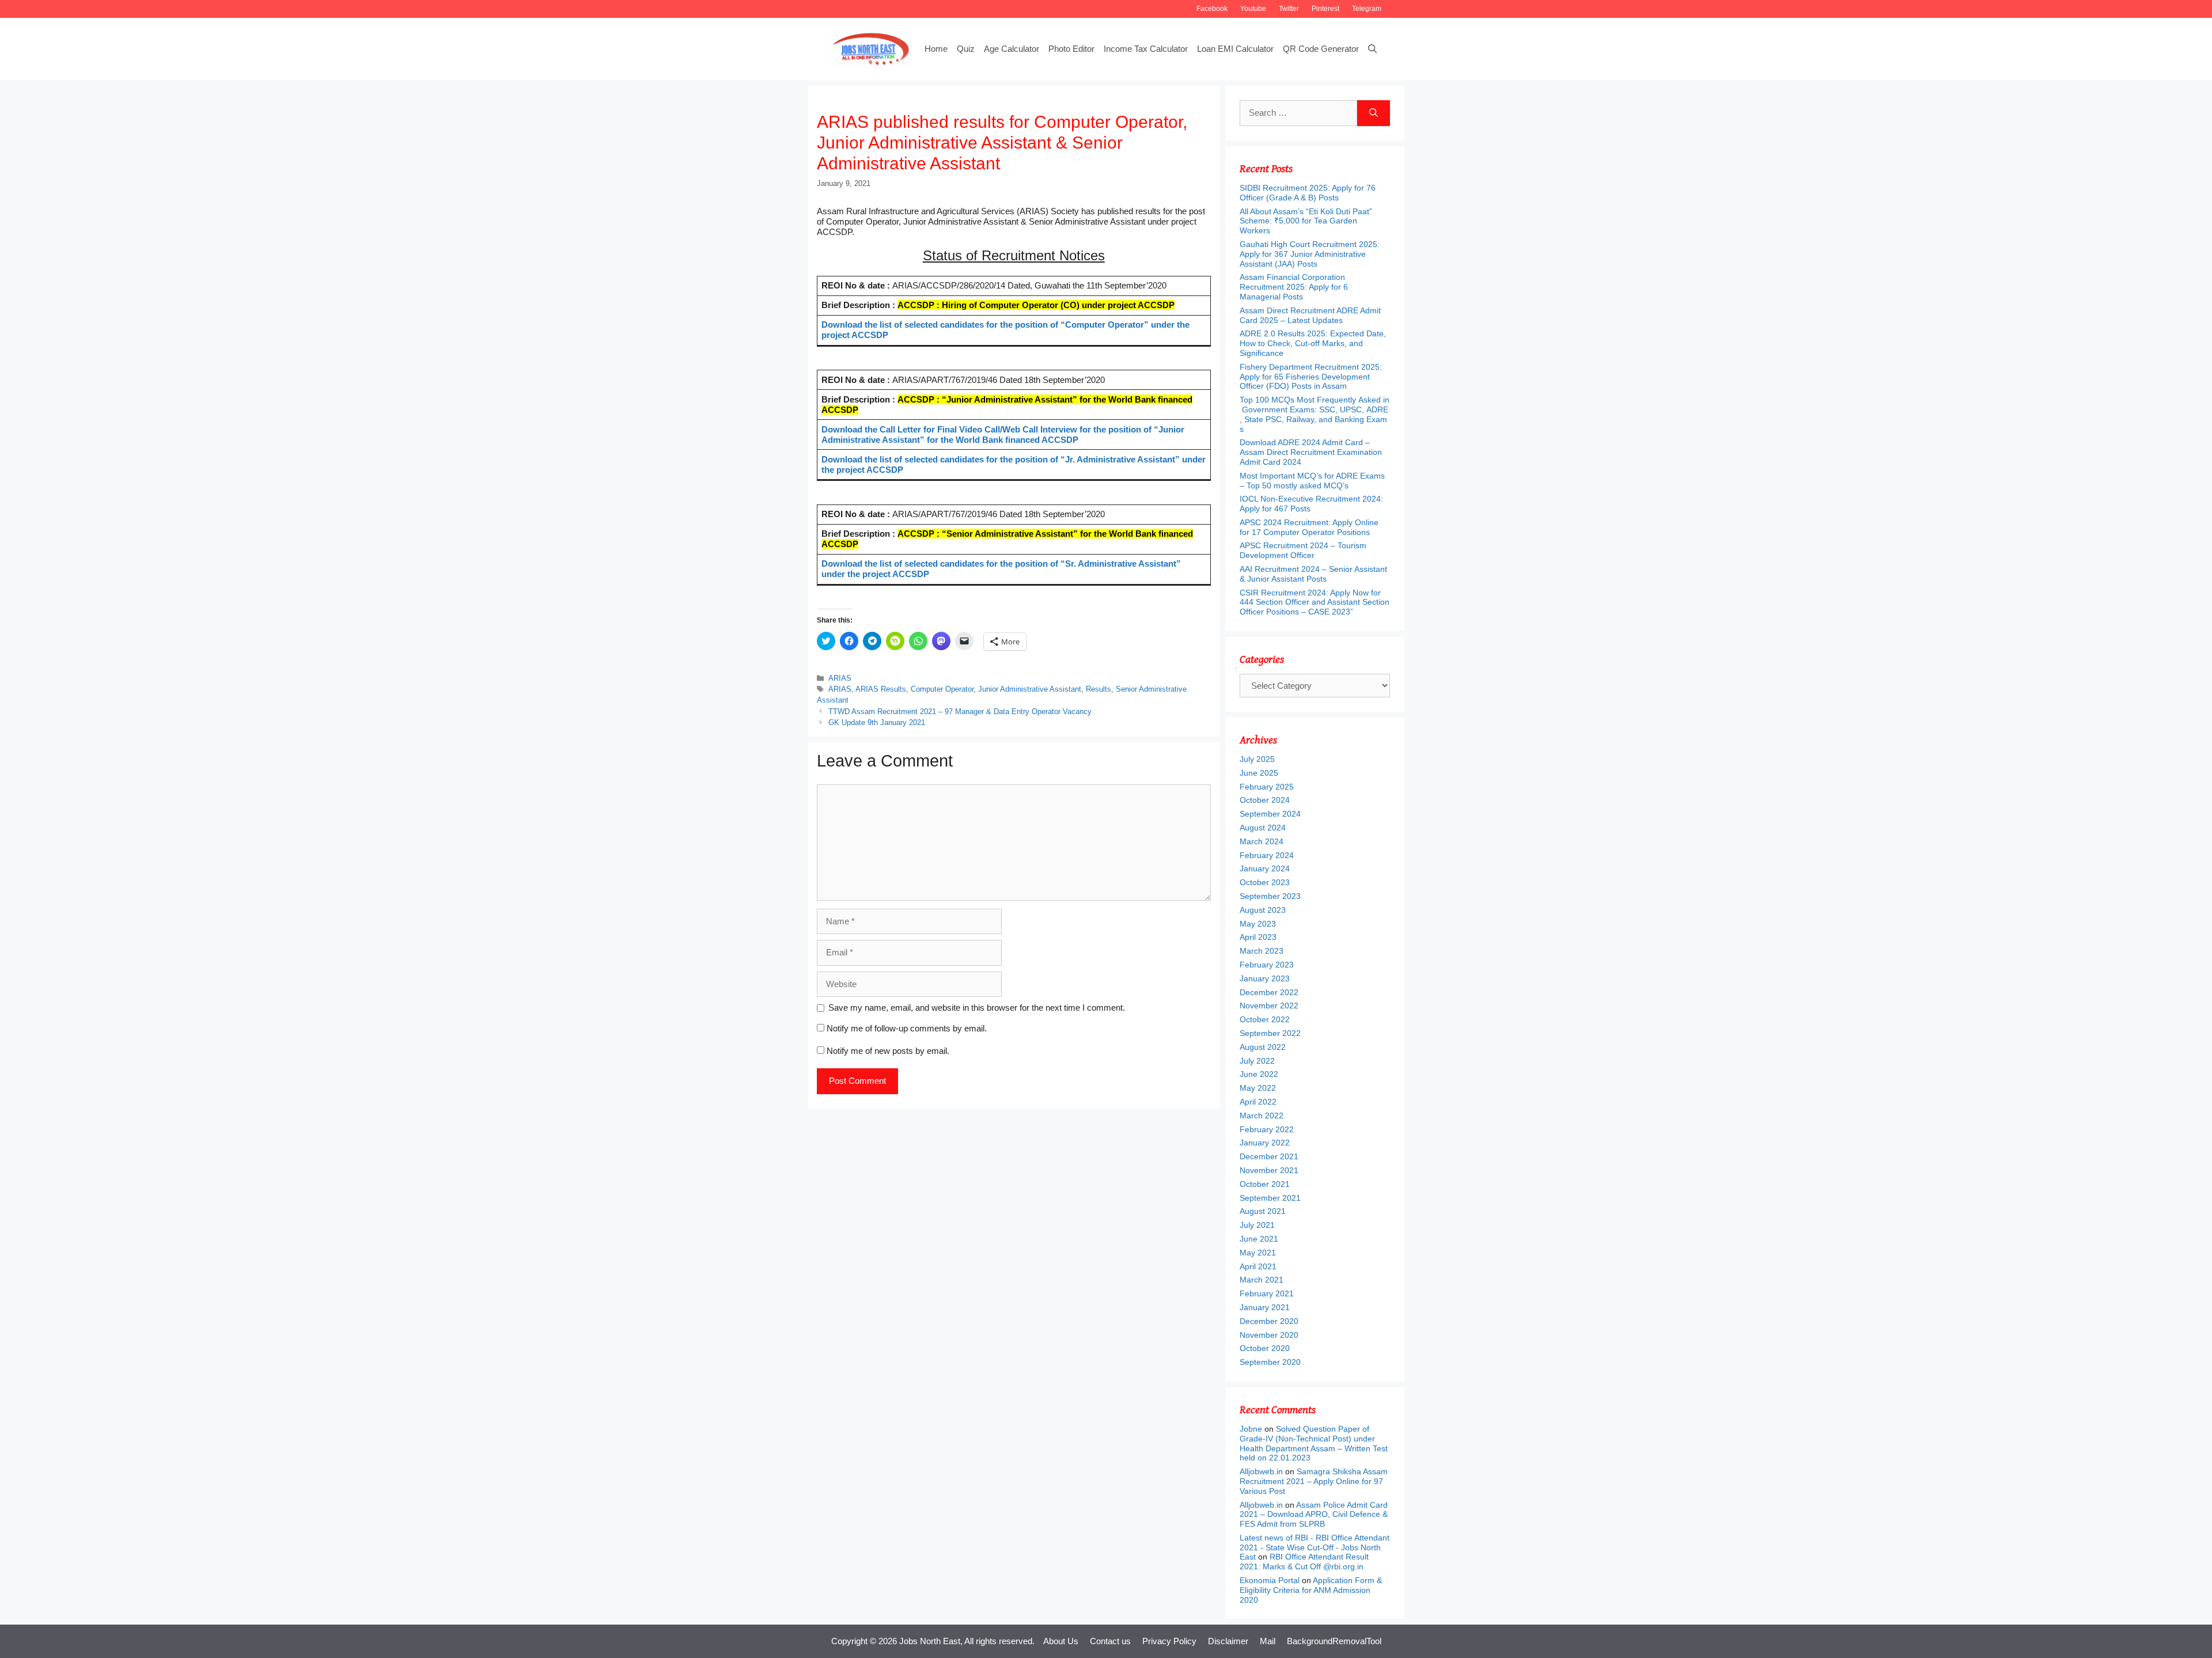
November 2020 (1269, 1335)
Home (936, 49)
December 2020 (1269, 1321)
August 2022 (1263, 1047)
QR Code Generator (1321, 49)
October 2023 (1265, 882)
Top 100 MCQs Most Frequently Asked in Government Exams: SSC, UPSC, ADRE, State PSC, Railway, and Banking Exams (1315, 414)
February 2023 (1267, 965)
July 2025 (1257, 759)
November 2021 (1269, 1170)
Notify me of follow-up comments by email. (907, 1028)
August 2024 (1263, 828)
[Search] (1374, 113)
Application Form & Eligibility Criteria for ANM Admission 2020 (1311, 1590)
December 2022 (1269, 992)
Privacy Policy (1169, 1641)
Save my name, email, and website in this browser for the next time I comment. (977, 1008)
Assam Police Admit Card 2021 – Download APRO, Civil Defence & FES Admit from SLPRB (1314, 1515)
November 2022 (1269, 1006)
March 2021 (1262, 1280)
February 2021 (1267, 1293)
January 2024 (1265, 868)
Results (1099, 689)
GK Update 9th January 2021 (877, 722)
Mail (1268, 1641)
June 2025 (1259, 773)
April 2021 (1258, 1266)
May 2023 (1258, 924)
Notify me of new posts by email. (888, 1051)
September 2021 (1270, 1198)
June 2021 (1259, 1239)
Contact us (1110, 1641)
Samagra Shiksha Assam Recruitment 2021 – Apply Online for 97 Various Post (1314, 1481)
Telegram (1367, 9)
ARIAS (840, 678)
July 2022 (1257, 1061)
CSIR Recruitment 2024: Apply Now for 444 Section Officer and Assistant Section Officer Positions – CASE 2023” (1315, 602)
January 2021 (1265, 1307)
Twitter (1289, 9)
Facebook (1212, 9)
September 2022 (1270, 1033)
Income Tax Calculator (1146, 49)
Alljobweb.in (1261, 1471)
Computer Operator (942, 689)
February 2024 (1267, 855)
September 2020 (1270, 1362)
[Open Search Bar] (1372, 49)
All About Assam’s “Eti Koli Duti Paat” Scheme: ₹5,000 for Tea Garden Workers (1306, 221)
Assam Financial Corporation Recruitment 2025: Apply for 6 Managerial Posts (1294, 287)
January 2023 (1265, 978)
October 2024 (1265, 800)
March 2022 (1262, 1116)
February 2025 (1267, 787)
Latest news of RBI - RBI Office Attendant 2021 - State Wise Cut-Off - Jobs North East (1315, 1547)
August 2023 (1263, 910)
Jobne (1251, 1429)
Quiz (966, 49)
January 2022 (1265, 1143)
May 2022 (1258, 1088)
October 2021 (1265, 1184)
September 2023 (1270, 896)
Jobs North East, (931, 1641)
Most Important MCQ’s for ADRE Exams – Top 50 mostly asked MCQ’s (1312, 481)
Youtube (1253, 9)
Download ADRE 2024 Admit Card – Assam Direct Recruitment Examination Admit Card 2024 (1311, 452)
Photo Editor (1071, 49)
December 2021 (1269, 1156)
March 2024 (1262, 841)
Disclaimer (1228, 1641)
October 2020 (1265, 1348)
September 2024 (1270, 814)
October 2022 (1265, 1019)
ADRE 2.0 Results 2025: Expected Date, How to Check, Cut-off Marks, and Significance (1313, 343)
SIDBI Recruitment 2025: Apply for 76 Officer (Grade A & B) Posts (1308, 193)
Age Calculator (1012, 49)
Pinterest (1325, 9)
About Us (1061, 1641)
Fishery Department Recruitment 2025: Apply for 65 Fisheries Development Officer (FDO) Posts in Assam (1311, 377)
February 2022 (1267, 1129)
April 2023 (1258, 937)
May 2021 (1258, 1253)
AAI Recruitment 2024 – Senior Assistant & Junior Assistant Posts (1313, 574)
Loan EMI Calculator (1235, 49)
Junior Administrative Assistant (1030, 689)
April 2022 (1258, 1102)
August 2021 (1263, 1211)
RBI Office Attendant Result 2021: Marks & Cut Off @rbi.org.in (1304, 1562)
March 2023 (1262, 951)
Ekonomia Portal (1270, 1580)
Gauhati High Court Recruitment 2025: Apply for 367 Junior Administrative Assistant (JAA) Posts (1310, 254)
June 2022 (1259, 1074)
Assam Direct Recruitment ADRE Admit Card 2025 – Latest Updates (1310, 315)
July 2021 (1257, 1225)
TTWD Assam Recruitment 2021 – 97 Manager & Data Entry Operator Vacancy (960, 712)
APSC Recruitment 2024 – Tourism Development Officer (1303, 550)
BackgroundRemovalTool (1334, 1641)
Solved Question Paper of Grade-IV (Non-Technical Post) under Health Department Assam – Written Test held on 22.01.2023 (1314, 1443)
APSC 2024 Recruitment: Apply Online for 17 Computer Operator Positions (1309, 527)
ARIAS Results (881, 689)
